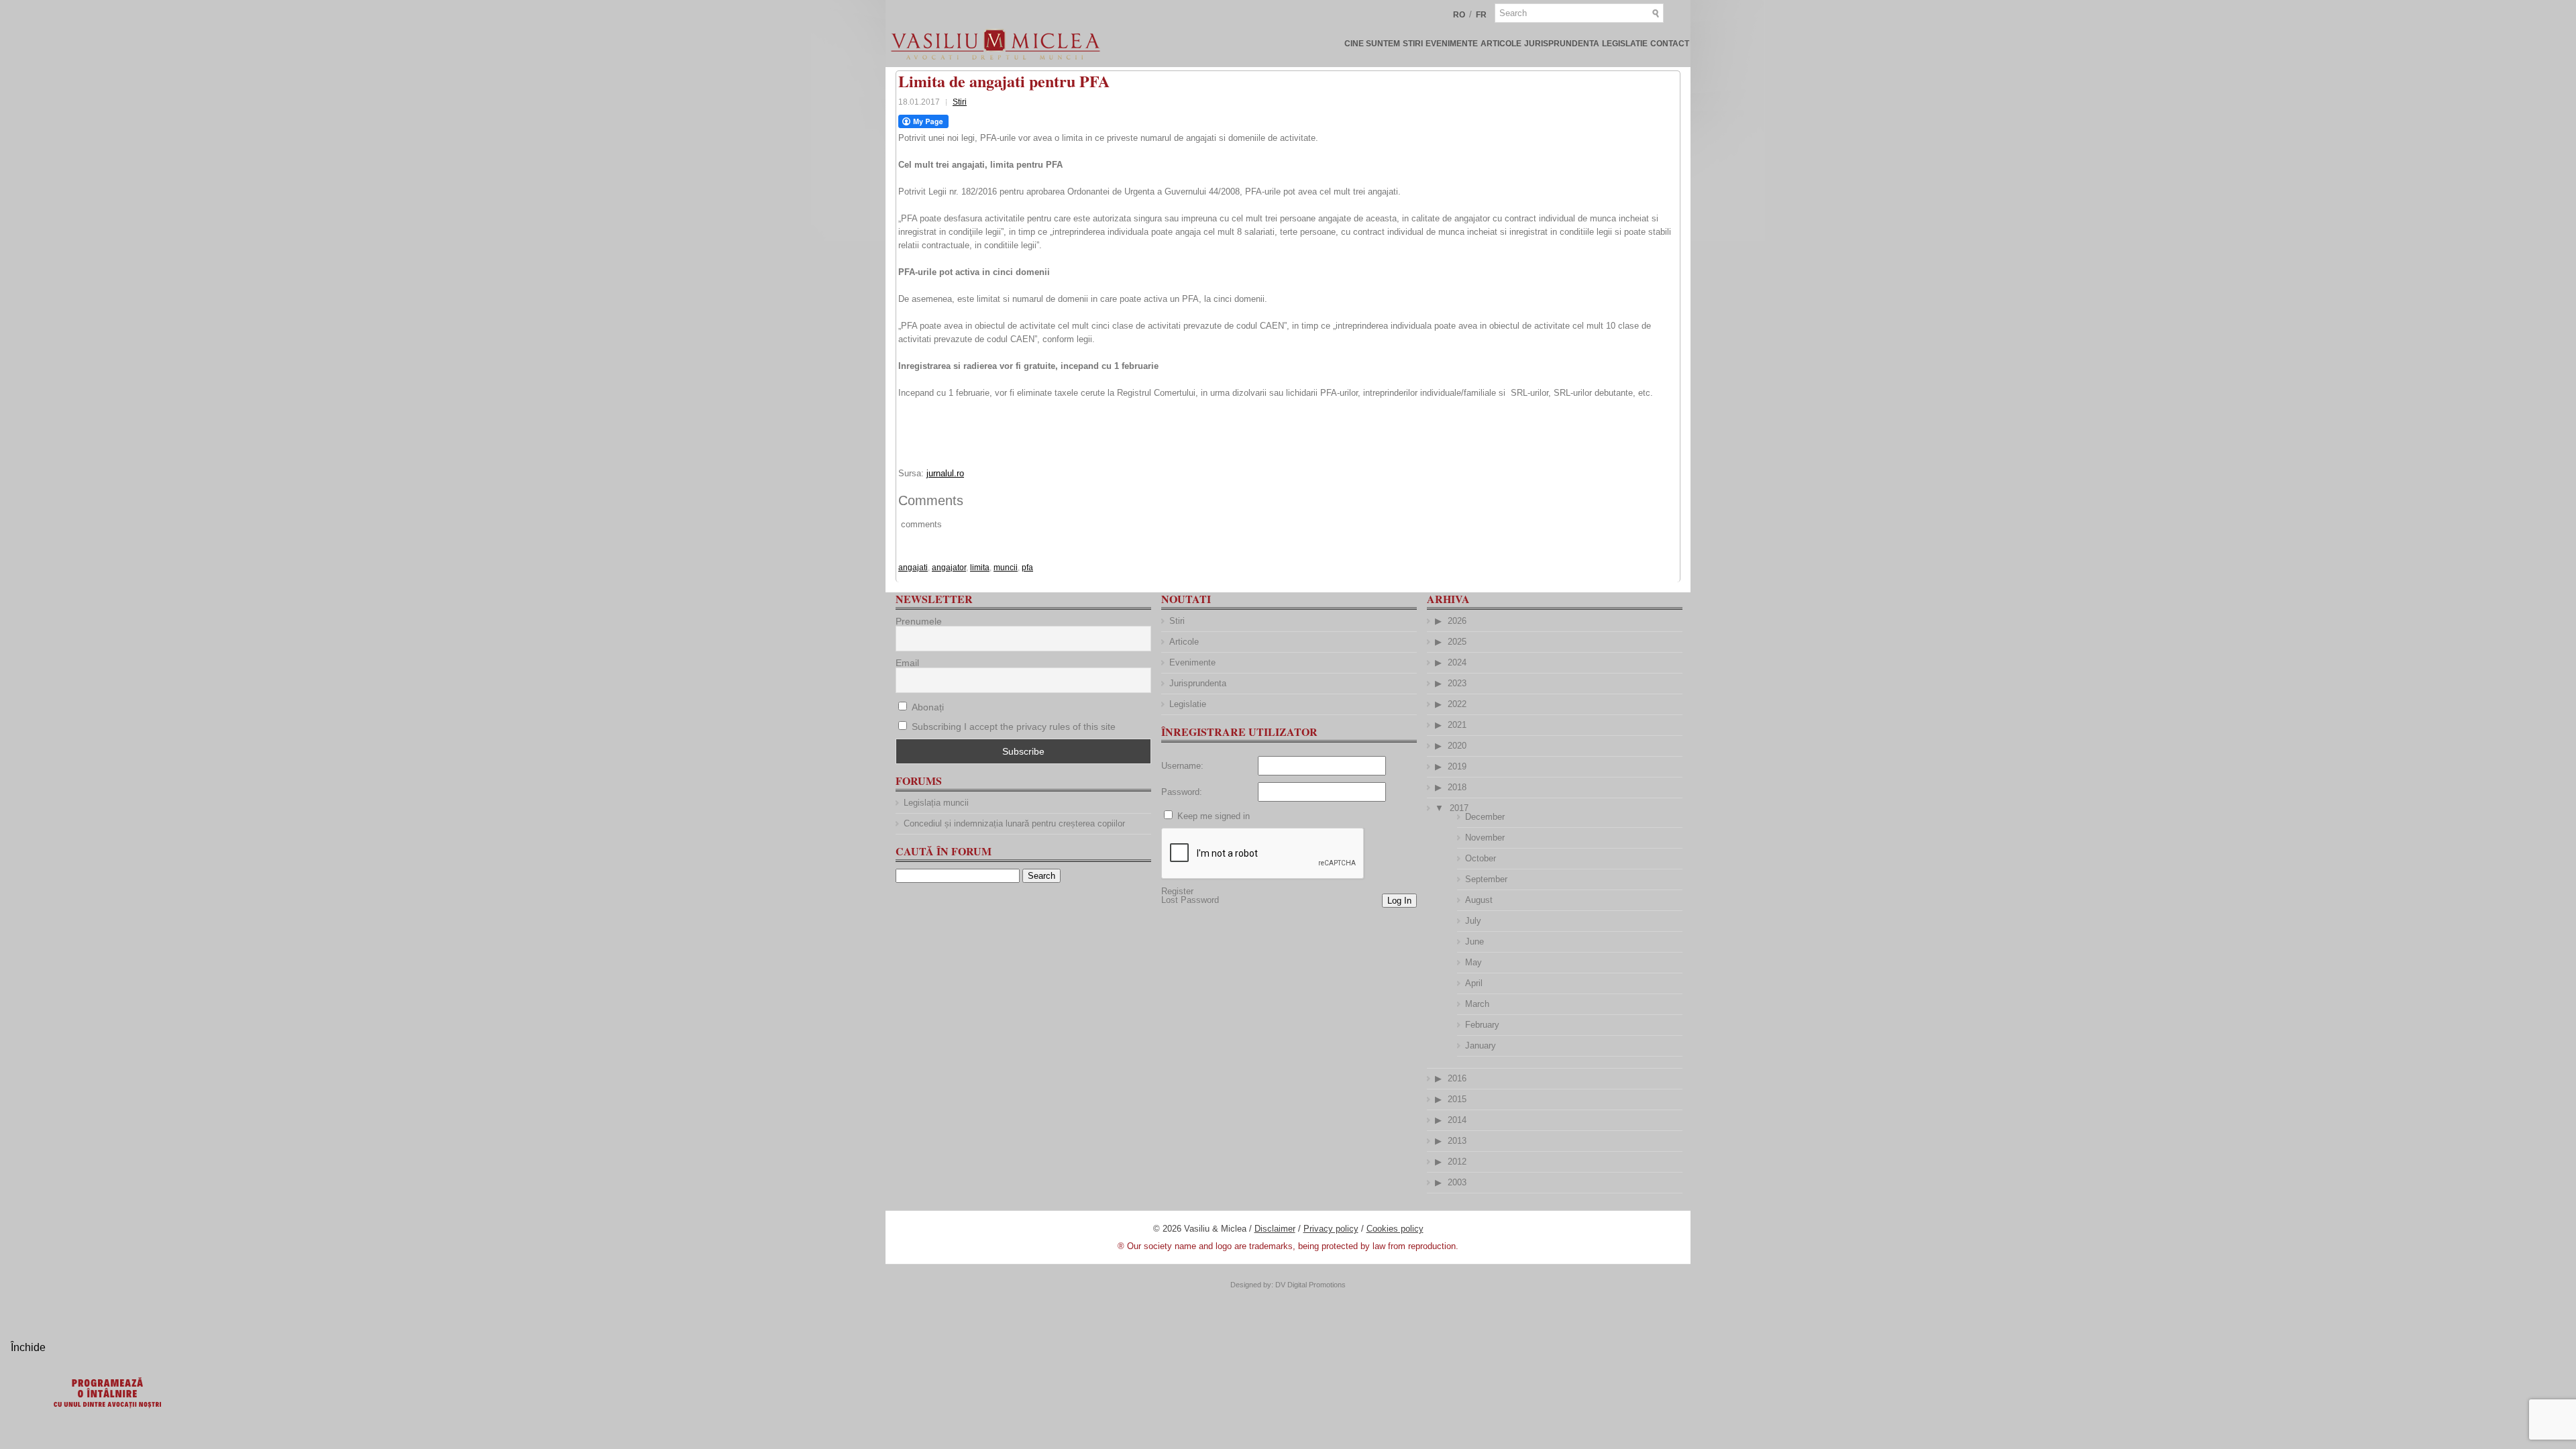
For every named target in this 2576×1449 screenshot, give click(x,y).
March (1477, 1004)
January (1481, 1045)
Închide (28, 1347)
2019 (1457, 766)
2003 (1457, 1182)
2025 (1457, 642)
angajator (949, 568)
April (1474, 983)
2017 (1459, 808)
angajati (913, 568)
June (1474, 942)
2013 (1457, 1141)
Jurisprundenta (1562, 44)
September (1486, 879)
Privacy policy (1331, 1229)
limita (980, 568)
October (1481, 858)
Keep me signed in (1214, 816)
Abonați (926, 707)
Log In (1399, 901)
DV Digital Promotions (1310, 1285)
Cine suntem (1372, 44)
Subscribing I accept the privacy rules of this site (1014, 727)
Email (907, 663)
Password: (1182, 792)
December (1485, 817)
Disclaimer (1275, 1229)
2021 (1457, 725)
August (1479, 900)
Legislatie (1625, 44)
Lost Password (1190, 900)
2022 (1457, 704)
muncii (1006, 568)
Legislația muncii (936, 803)
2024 (1457, 662)
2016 (1457, 1078)
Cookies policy (1395, 1229)
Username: (1182, 766)
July (1473, 921)
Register (1177, 891)
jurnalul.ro (945, 473)
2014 (1457, 1120)
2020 (1457, 746)
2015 (1457, 1099)
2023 (1457, 683)
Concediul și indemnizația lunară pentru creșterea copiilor (1014, 823)
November (1485, 838)
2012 (1457, 1162)
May (1473, 962)
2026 (1457, 621)
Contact (1670, 44)
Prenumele (919, 621)
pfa (1027, 568)
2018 (1457, 787)
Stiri (1413, 44)
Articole (1501, 44)
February (1482, 1025)
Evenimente (1452, 44)
